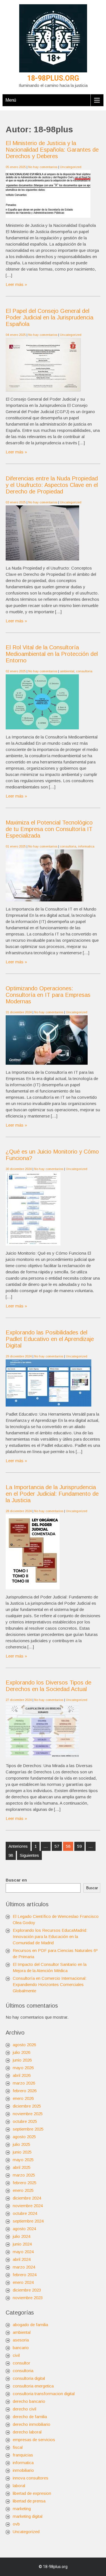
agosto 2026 (24, 2045)
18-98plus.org (53, 78)
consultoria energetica (33, 2386)
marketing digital (28, 2516)
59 (79, 1846)
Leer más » (16, 284)
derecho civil (24, 2409)
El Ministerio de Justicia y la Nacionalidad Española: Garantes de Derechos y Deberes (52, 150)
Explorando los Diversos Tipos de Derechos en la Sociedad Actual (48, 1686)
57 (57, 1846)
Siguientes (29, 1855)
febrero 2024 (25, 2275)
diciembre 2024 (27, 2198)
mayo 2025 (23, 2160)
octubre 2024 (25, 2213)
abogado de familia (30, 2325)
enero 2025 (23, 2190)
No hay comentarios (43, 167)
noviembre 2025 (28, 2114)
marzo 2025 (24, 2175)
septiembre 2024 (28, 2221)
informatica (86, 846)
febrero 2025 (25, 2183)
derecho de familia (30, 2417)
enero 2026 (23, 2098)
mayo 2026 (23, 2068)
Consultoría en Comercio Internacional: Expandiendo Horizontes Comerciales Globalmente (50, 1984)
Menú (11, 100)
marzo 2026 (24, 2083)
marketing (22, 2509)
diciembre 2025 (27, 2106)
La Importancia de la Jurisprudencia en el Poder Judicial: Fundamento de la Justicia (52, 1494)
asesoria (21, 2340)
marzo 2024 (24, 2267)
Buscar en (16, 1880)
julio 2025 (21, 2144)
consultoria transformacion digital (44, 2394)
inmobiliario (23, 2470)
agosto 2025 (24, 2137)
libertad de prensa (29, 2501)
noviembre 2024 (28, 2206)
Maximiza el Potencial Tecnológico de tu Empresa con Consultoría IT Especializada (49, 829)
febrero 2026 (25, 2091)
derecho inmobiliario (32, 2424)
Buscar (92, 1888)
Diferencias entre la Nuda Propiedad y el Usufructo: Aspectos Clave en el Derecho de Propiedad (52, 485)
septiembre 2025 (28, 2129)
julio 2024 (21, 2236)
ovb (16, 2524)
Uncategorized (71, 167)
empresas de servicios (34, 2440)
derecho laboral (27, 2432)
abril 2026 (22, 2075)
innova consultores (31, 2478)
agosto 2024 (24, 2229)
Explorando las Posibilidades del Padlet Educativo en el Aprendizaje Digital (50, 1339)
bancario (21, 2348)
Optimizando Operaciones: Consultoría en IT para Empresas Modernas (48, 995)
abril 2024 (22, 2259)
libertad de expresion (32, 2493)
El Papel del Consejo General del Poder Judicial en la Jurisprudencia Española (49, 317)
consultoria (84, 671)
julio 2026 (21, 2052)
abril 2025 (22, 2167)
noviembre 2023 (28, 2298)
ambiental (67, 671)
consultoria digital (29, 2378)
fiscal (18, 2447)
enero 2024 (23, 2282)
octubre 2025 (25, 2121)
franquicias (23, 2455)
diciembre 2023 (27, 2290)
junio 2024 (22, 2244)
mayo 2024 (23, 2252)
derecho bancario (29, 2401)
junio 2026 (22, 2060)
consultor (21, 2363)
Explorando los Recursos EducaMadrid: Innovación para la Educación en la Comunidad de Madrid (50, 1936)
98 (11, 1855)
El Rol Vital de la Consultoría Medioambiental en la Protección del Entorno (52, 654)
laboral (19, 2486)
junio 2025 (22, 2152)
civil (16, 2355)
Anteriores (18, 1846)
